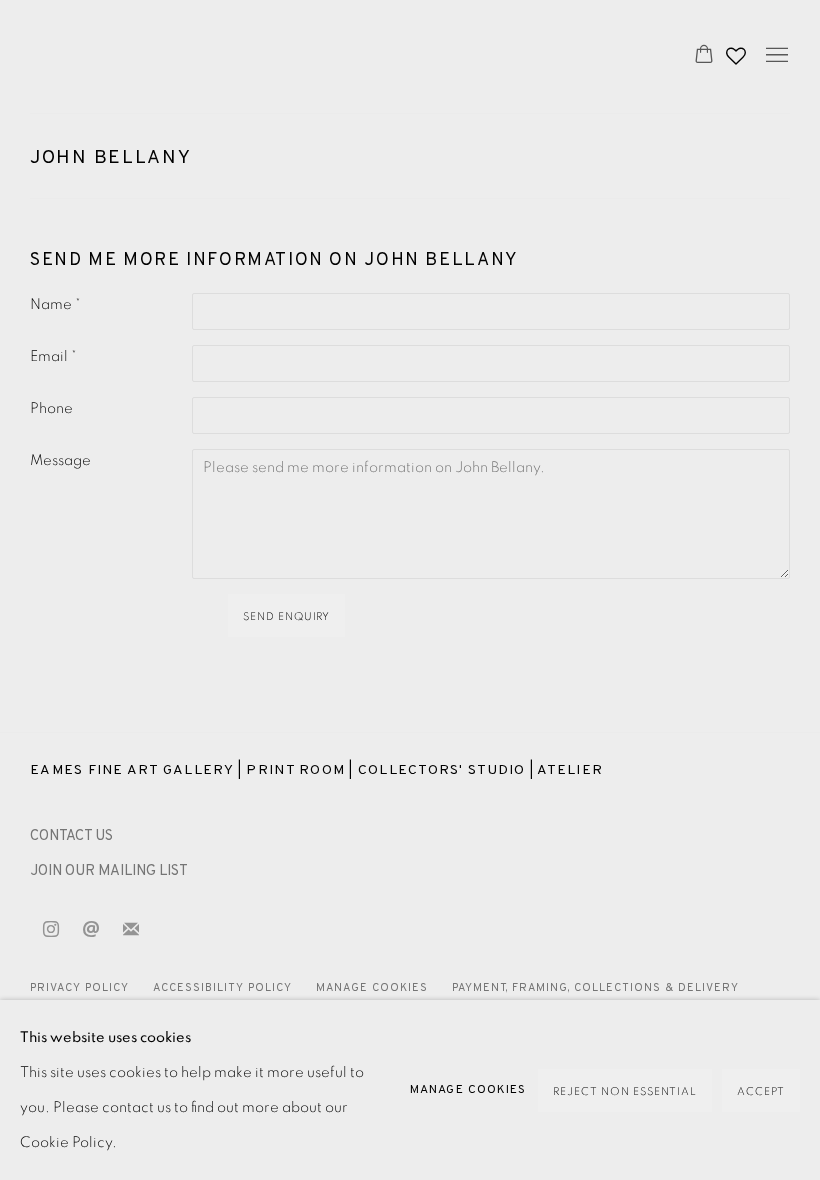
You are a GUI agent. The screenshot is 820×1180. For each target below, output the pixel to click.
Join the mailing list (131, 930)
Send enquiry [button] (287, 616)
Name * (55, 304)
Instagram (51, 930)
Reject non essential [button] (625, 1091)
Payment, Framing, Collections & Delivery (596, 988)
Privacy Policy (79, 988)
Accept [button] (761, 1091)
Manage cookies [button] (372, 988)
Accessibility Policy (222, 988)
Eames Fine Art (170, 56)
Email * (53, 356)
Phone (51, 408)
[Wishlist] (738, 51)
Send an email (91, 930)
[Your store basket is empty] (704, 56)
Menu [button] (775, 56)
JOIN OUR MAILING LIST (109, 871)
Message (60, 460)
